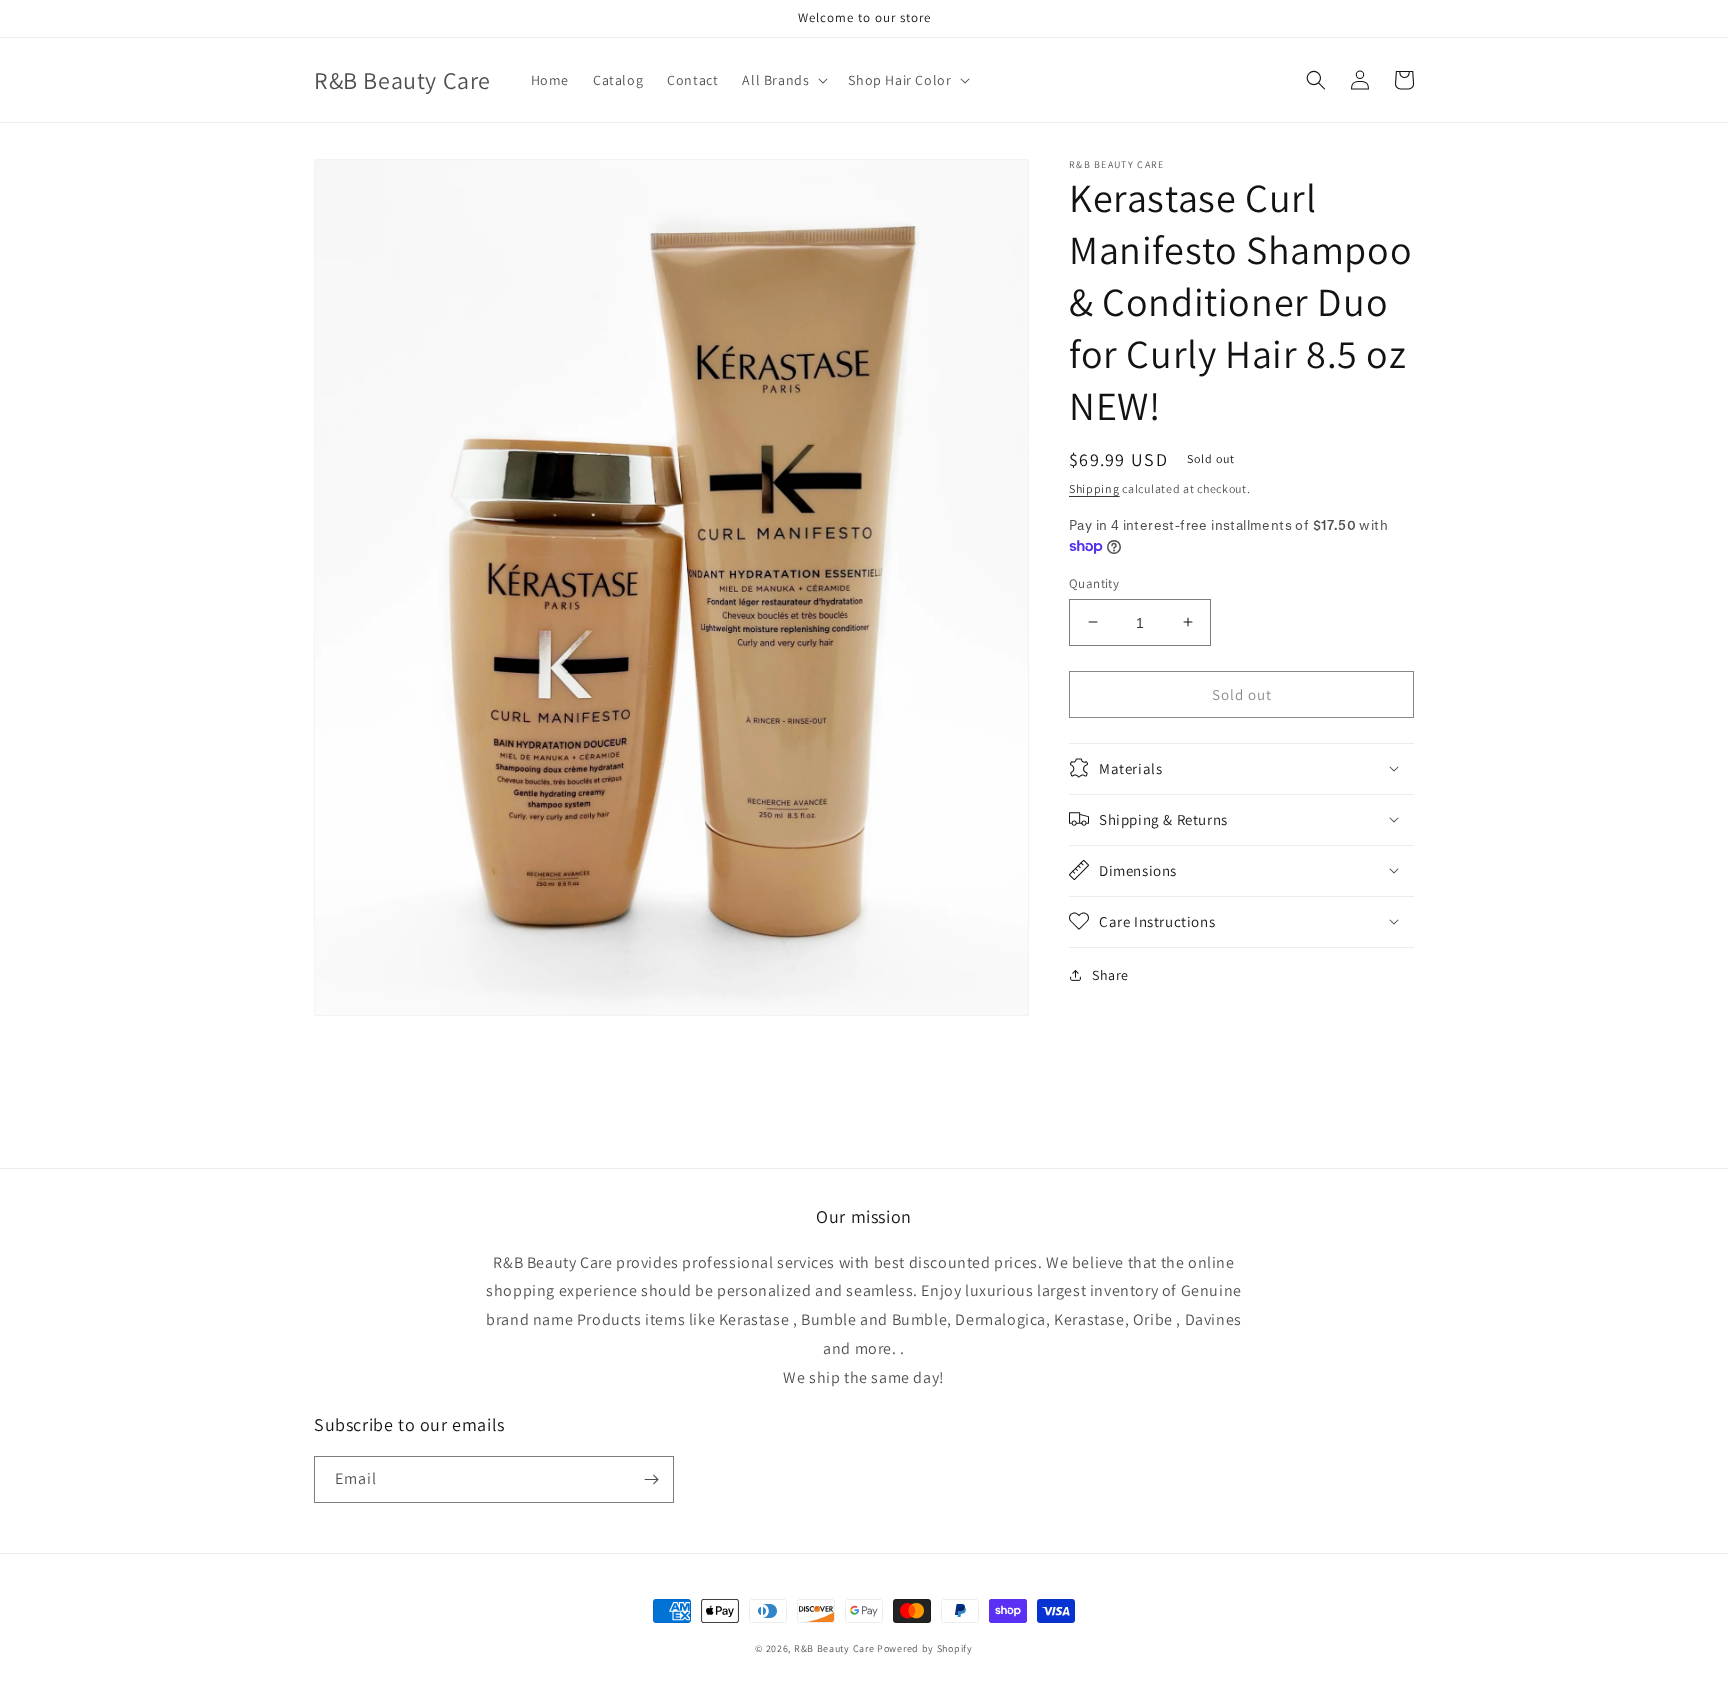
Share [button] (1110, 974)
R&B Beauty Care (834, 1648)
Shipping (1094, 488)
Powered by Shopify (925, 1648)
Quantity (1094, 582)
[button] (783, 80)
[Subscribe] (651, 1479)
